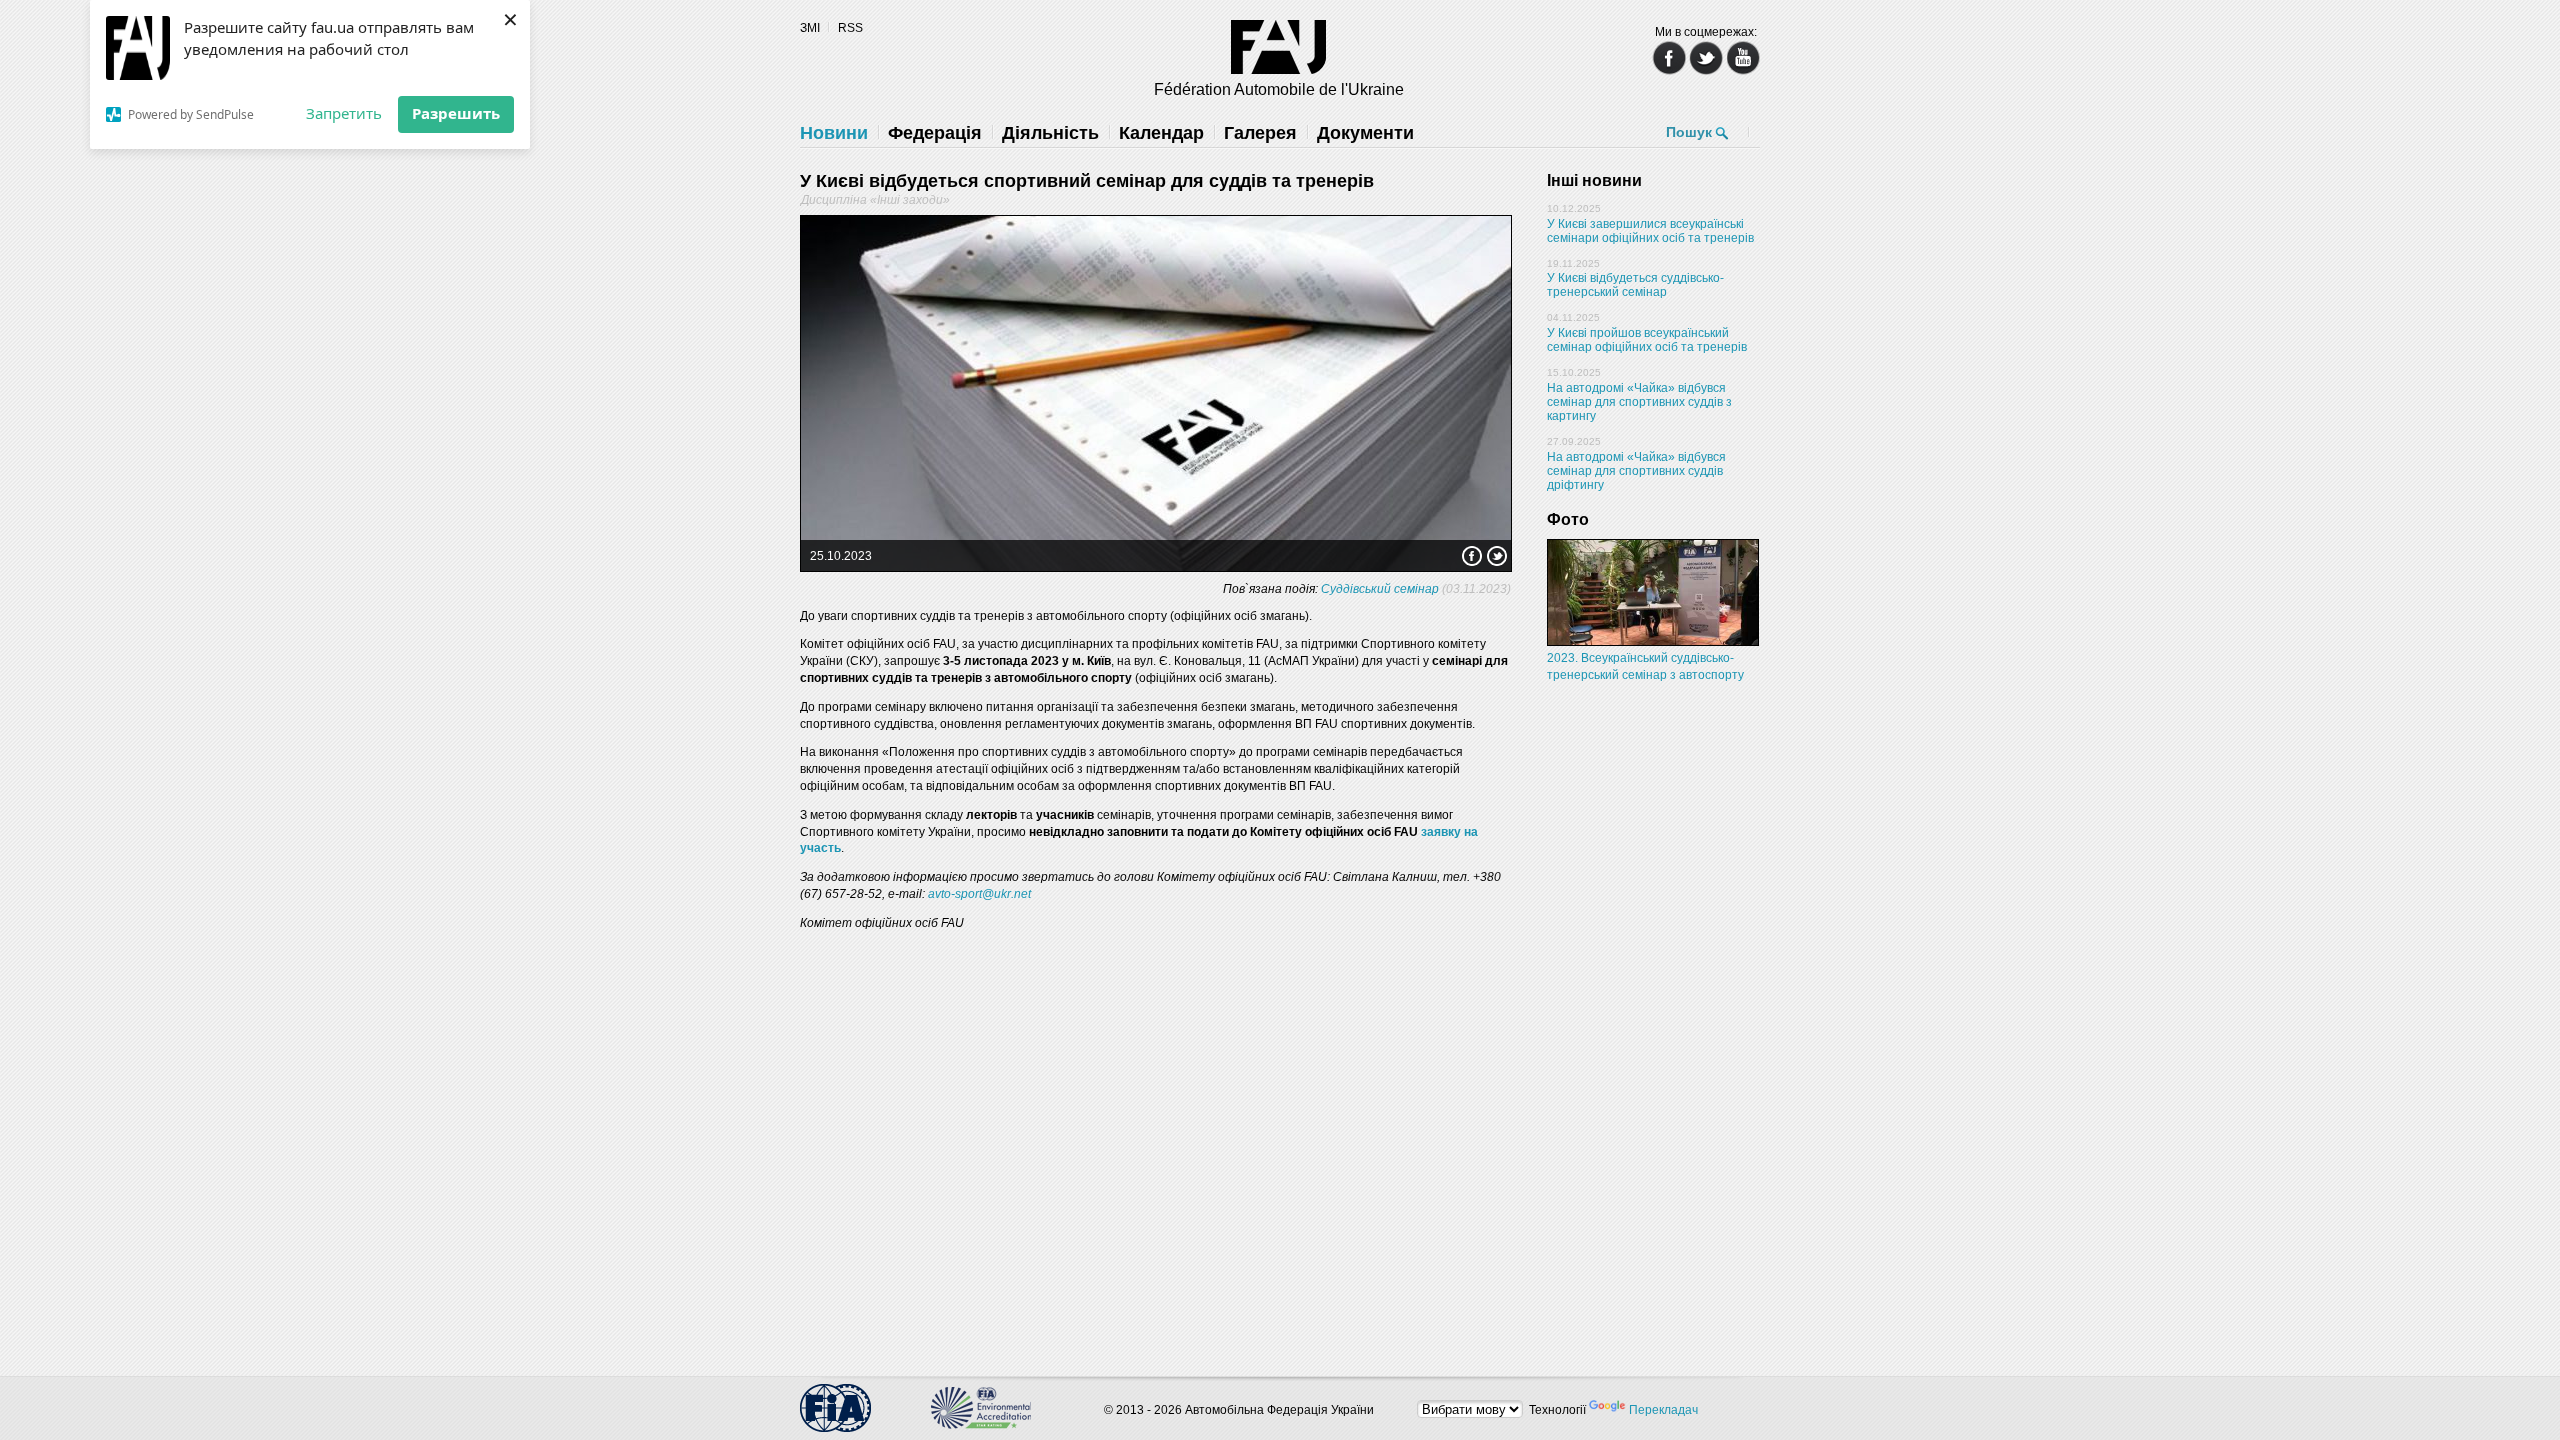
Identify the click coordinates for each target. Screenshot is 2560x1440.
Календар (1161, 133)
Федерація (935, 133)
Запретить (344, 113)
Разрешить (456, 113)
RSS (850, 28)
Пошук (1689, 132)
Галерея (1260, 133)
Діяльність (1050, 133)
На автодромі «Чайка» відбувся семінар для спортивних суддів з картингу (1639, 402)
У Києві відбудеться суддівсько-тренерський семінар (1635, 285)
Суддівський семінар (1380, 589)
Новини (834, 133)
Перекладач (1663, 1410)
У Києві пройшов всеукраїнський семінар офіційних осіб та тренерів (1647, 340)
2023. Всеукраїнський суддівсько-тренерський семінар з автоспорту (1645, 666)
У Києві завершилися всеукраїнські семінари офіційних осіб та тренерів (1650, 231)
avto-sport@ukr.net (979, 894)
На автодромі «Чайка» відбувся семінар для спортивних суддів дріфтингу (1636, 471)
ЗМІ (810, 28)
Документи (1365, 133)
